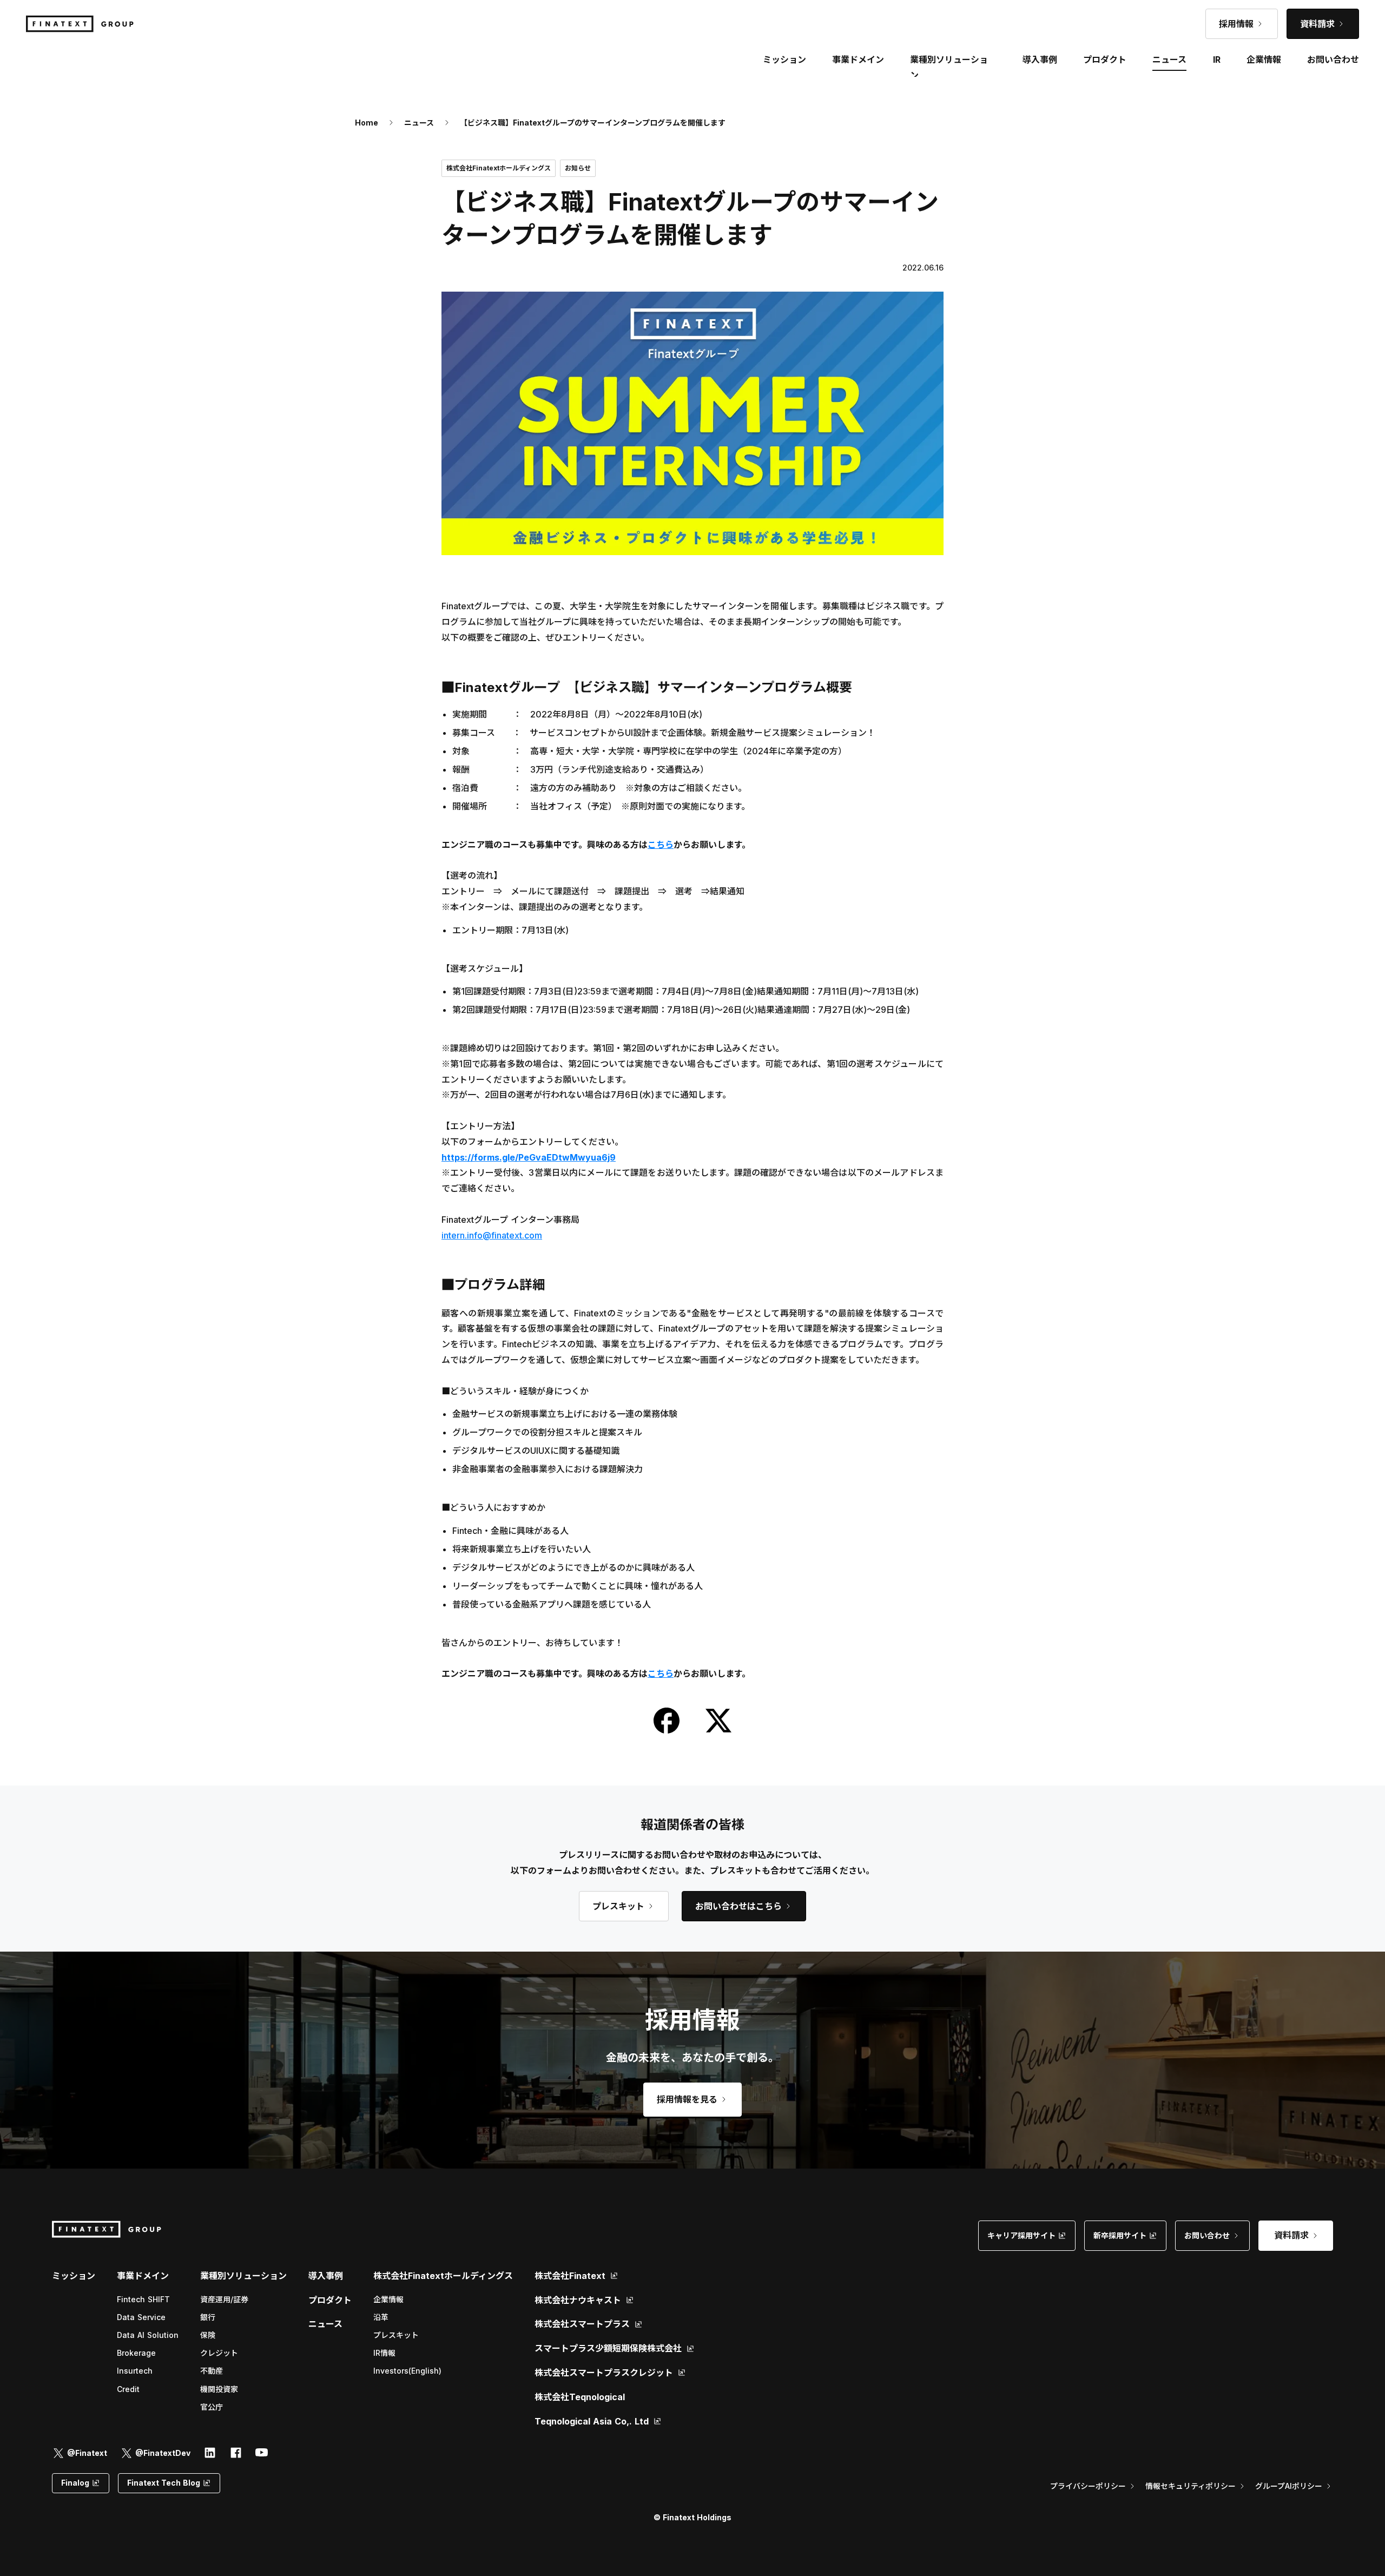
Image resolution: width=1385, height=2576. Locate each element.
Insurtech (135, 2371)
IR (1217, 60)
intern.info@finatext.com (492, 1235)
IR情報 (384, 2353)
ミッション (74, 2276)
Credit (128, 2389)
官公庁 (212, 2407)
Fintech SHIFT (143, 2299)
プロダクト (330, 2300)
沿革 (381, 2317)
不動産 (212, 2371)
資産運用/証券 (224, 2299)
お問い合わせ (1333, 60)
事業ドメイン (858, 60)
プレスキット (396, 2335)
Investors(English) (407, 2371)
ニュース (419, 123)
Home (367, 123)
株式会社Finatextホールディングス (443, 2276)
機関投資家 (219, 2389)
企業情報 (388, 2299)
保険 (208, 2335)
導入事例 (326, 2276)
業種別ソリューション (243, 2276)
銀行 (208, 2317)
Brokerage (136, 2353)
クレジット (219, 2353)
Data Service (141, 2317)
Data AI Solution (148, 2335)
